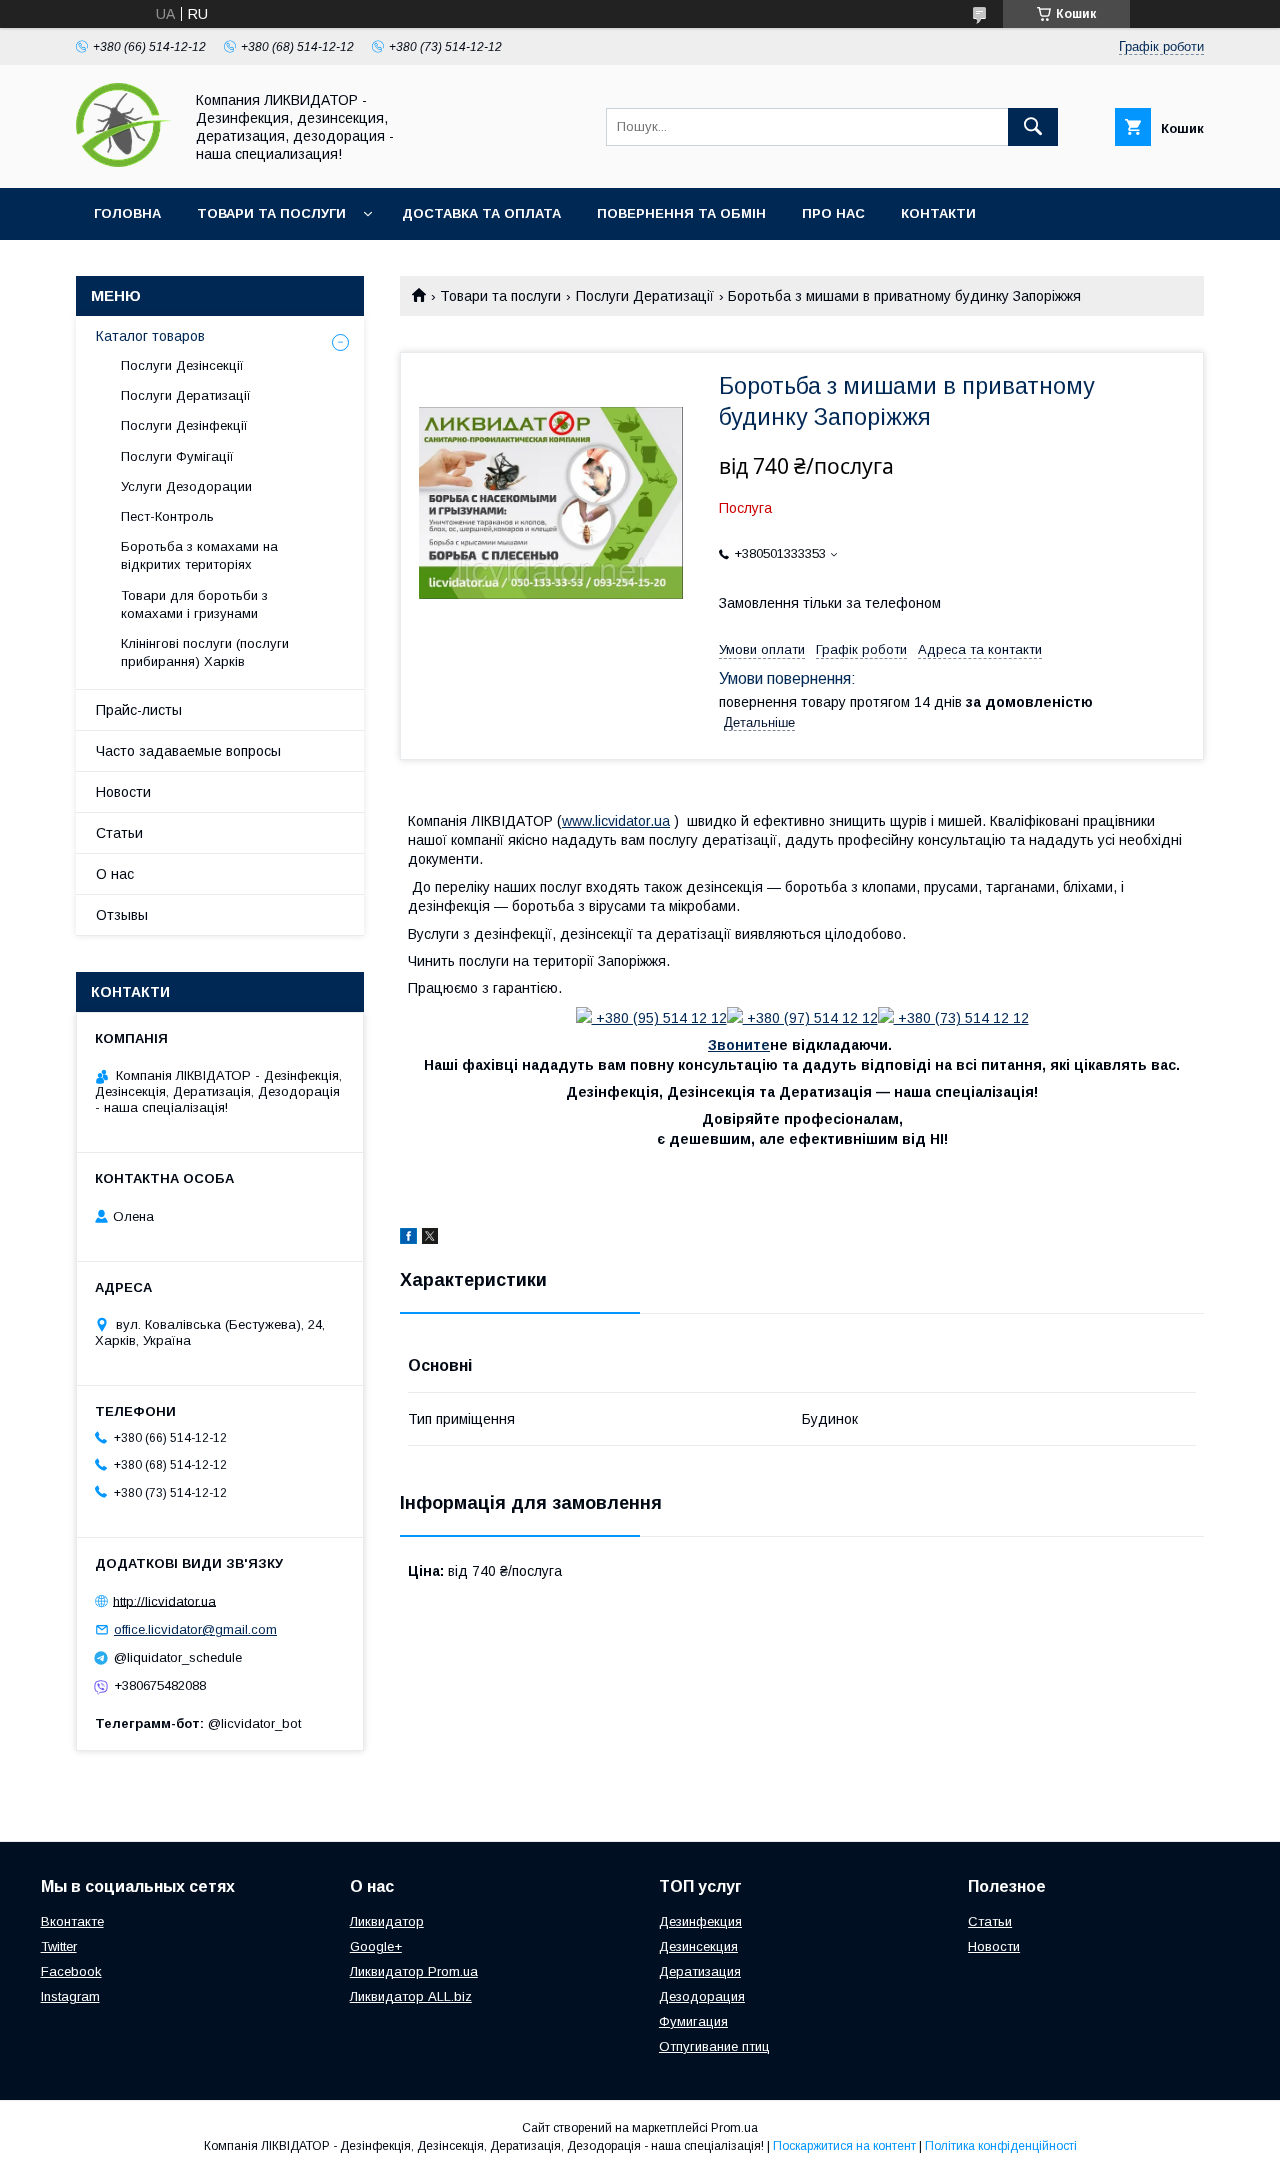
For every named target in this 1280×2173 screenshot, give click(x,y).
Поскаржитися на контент (844, 2146)
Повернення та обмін (681, 213)
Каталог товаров (150, 336)
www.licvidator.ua (616, 821)
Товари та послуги (271, 213)
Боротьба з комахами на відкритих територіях (199, 555)
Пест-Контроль (167, 516)
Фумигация (693, 2021)
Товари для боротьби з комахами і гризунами (194, 604)
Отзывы (122, 915)
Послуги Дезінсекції (182, 365)
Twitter (59, 1946)
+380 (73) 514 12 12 (961, 1018)
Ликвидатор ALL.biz (411, 1996)
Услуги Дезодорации (186, 486)
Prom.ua (734, 2128)
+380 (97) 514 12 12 (810, 1018)
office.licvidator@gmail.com (195, 1629)
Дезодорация (702, 1996)
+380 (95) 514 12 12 (659, 1018)
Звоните (739, 1045)
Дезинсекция (698, 1946)
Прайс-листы (139, 710)
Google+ (376, 1946)
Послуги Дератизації (645, 296)
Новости (123, 792)
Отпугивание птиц (714, 2046)
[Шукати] (1033, 127)
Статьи (119, 833)
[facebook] (408, 1239)
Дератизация (700, 1971)
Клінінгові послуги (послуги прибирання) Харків (205, 652)
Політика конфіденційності (1001, 2146)
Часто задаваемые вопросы (188, 751)
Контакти (938, 213)
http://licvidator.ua (164, 1600)
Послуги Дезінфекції (184, 425)
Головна (127, 213)
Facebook (71, 1971)
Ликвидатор (387, 1921)
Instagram (70, 1996)
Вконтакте (72, 1921)
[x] (430, 1239)
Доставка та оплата (481, 213)
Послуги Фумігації (177, 456)
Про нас (833, 213)
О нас (115, 874)
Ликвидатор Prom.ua (414, 1971)
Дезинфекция (700, 1921)
